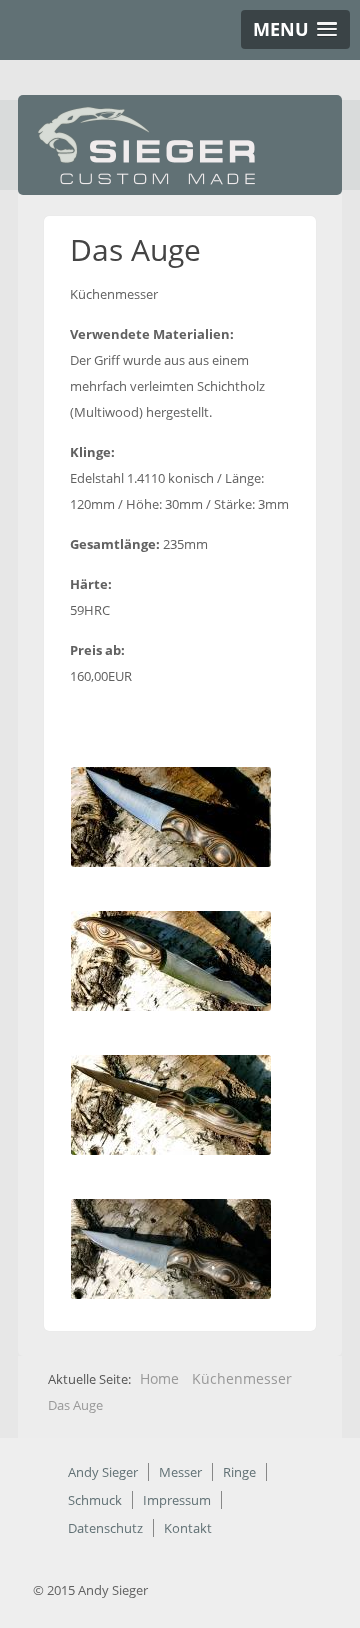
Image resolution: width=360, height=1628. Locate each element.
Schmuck (95, 1500)
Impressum (177, 1500)
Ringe (239, 1472)
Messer (180, 1472)
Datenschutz (105, 1528)
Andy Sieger (103, 1472)
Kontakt (188, 1528)
